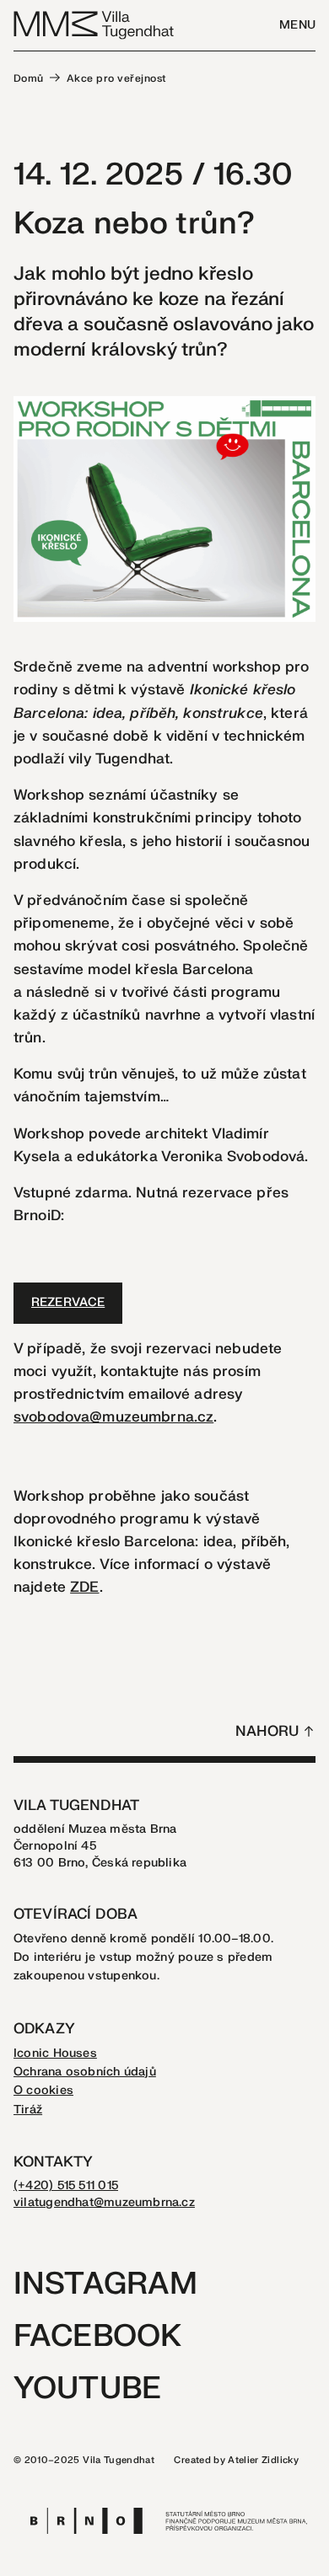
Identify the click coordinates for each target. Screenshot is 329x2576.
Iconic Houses (55, 2053)
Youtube (87, 2389)
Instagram (105, 2284)
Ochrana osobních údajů (85, 2072)
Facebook (97, 2336)
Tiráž (28, 2110)
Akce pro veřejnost (117, 78)
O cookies (43, 2090)
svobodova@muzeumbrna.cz (113, 1417)
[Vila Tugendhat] (94, 24)
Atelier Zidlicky (263, 2460)
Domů (29, 78)
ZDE (84, 1587)
